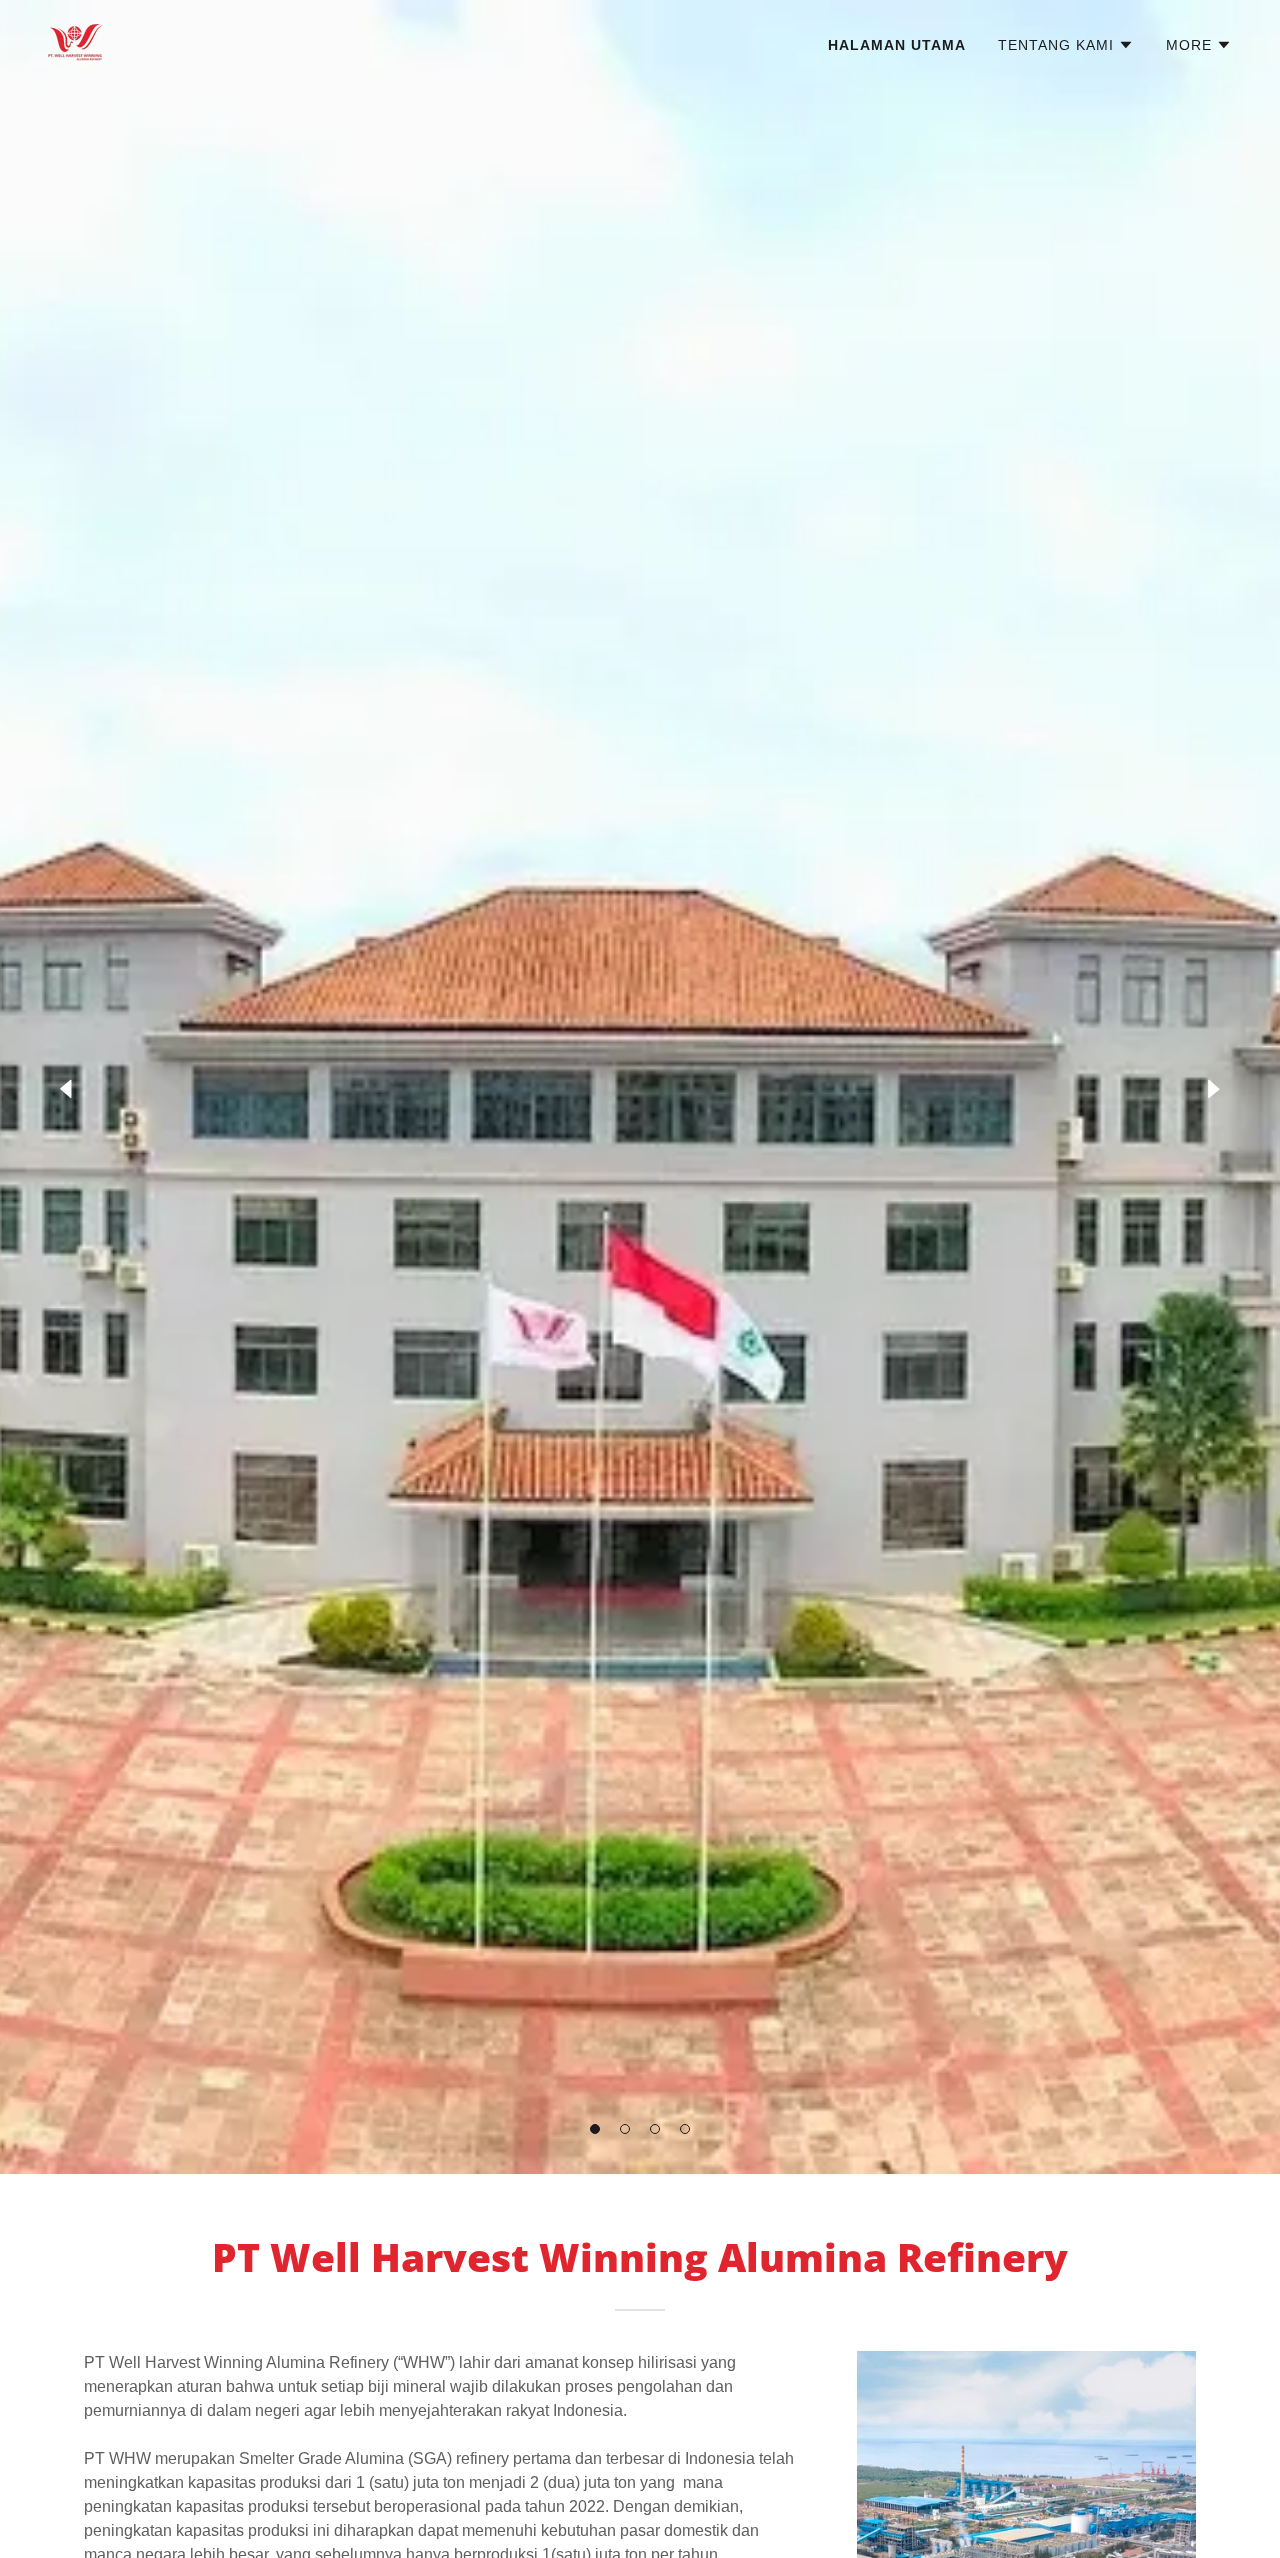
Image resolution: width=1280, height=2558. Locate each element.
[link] (75, 41)
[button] (595, 2129)
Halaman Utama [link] (897, 45)
